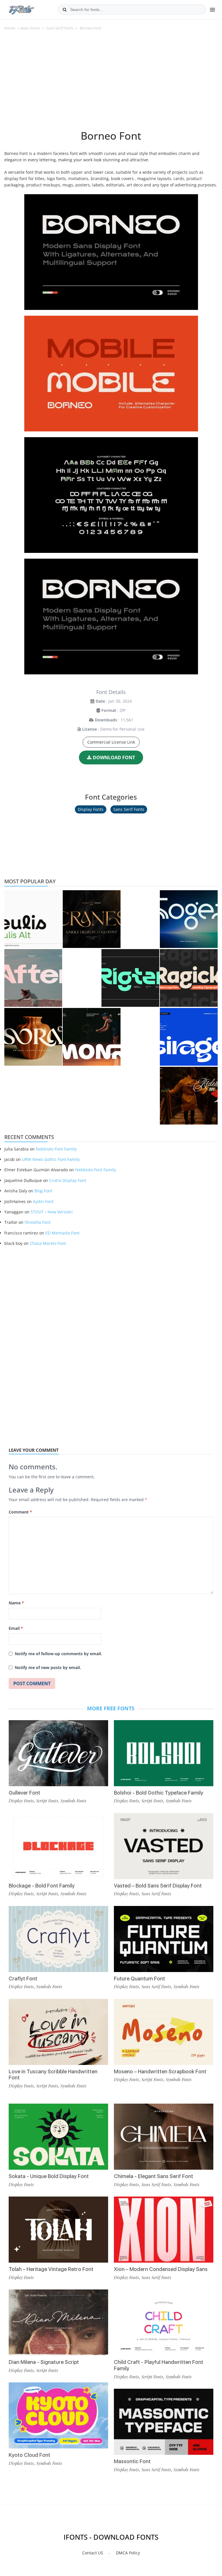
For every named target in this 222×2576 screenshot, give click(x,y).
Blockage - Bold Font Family (42, 1886)
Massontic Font (132, 2461)
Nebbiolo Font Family (56, 1149)
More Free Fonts (111, 1708)
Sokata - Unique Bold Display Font (49, 2176)
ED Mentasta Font (62, 1233)
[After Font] (33, 978)
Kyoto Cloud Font (29, 2455)
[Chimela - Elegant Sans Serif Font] (164, 2137)
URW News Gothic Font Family (51, 1159)
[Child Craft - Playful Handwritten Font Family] (164, 2322)
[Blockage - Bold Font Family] (58, 1846)
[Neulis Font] (33, 919)
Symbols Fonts (73, 1801)
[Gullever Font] (58, 1753)
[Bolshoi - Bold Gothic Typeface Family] (164, 1753)
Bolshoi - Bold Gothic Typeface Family (159, 1793)
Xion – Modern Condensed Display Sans (161, 2269)
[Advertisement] (111, 83)
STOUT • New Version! (52, 1212)
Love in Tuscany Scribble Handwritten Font (53, 2075)
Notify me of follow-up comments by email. (58, 1654)
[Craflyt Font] (58, 1939)
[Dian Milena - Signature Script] (58, 2322)
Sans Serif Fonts (60, 28)
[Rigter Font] (130, 978)
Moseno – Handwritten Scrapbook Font (160, 2071)
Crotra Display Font (68, 1180)
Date (100, 701)
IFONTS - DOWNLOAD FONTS (111, 2537)
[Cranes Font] (92, 919)
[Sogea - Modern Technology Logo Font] (189, 919)
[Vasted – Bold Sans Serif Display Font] (164, 1846)
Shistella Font (38, 1222)
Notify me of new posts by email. (48, 1667)
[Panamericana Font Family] (189, 1096)
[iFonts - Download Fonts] (24, 9)
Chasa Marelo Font (48, 1243)
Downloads (106, 720)
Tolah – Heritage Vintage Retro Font (51, 2269)
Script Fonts (47, 1801)
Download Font (114, 757)
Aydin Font (43, 1201)
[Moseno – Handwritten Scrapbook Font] (164, 2032)
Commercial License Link (111, 742)
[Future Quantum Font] (164, 1939)
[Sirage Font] (189, 1037)
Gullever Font (24, 1793)
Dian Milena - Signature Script (44, 2362)
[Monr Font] (92, 1037)
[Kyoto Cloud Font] (58, 2415)
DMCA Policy (128, 2553)
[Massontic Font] (164, 2422)
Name (16, 1603)
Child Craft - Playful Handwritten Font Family (159, 2365)
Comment (20, 1512)
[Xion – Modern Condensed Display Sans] (164, 2230)
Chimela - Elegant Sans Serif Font (153, 2176)
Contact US (93, 2553)
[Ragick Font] (189, 978)
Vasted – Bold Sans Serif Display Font (158, 1886)
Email (16, 1628)
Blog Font (43, 1191)
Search (64, 10)
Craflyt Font (23, 1979)
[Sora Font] (33, 1037)
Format (109, 710)
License (89, 729)
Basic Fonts (30, 28)
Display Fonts (91, 809)
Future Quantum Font (139, 1979)
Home (10, 28)
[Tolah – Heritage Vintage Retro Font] (58, 2230)
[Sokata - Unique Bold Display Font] (58, 2137)
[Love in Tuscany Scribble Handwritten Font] (58, 2032)
